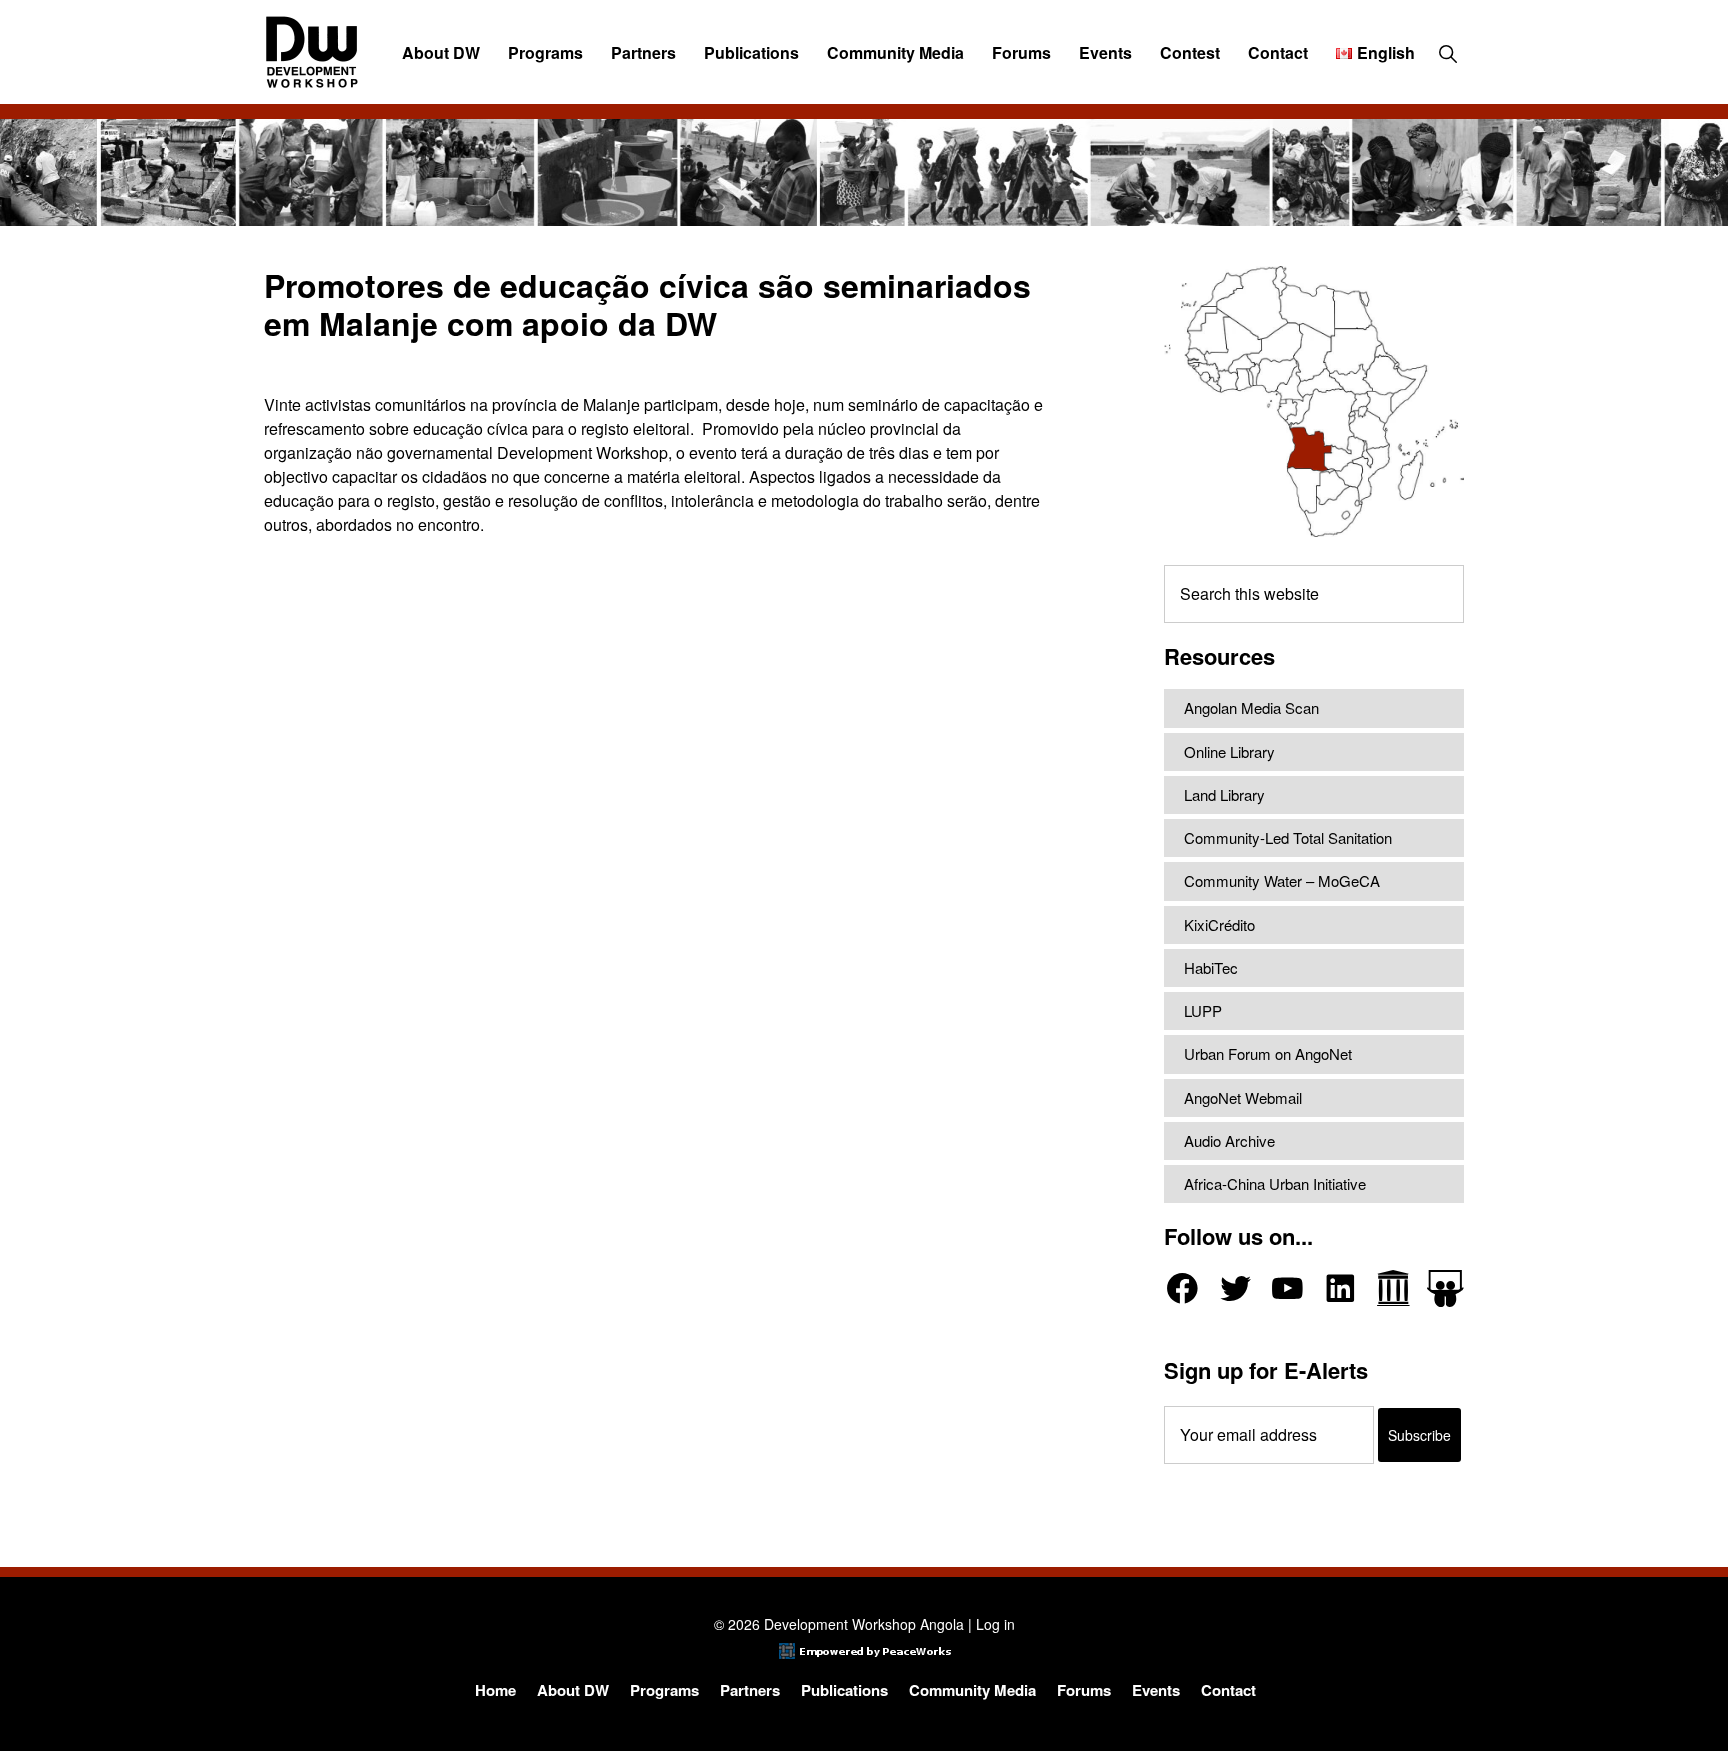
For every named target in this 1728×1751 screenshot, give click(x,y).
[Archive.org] (1393, 1288)
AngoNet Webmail (1243, 1097)
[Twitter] (1235, 1288)
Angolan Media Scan (1251, 707)
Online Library (1229, 751)
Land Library (1224, 794)
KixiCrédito (1219, 924)
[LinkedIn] (1340, 1288)
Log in (995, 1624)
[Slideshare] (1445, 1288)
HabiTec (1211, 967)
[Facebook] (1182, 1288)
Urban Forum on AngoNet (1268, 1053)
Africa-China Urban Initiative (1275, 1183)
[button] (1447, 53)
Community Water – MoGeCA (1282, 880)
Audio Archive (1229, 1140)
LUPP (1203, 1010)
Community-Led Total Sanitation (1288, 837)
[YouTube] (1287, 1288)
